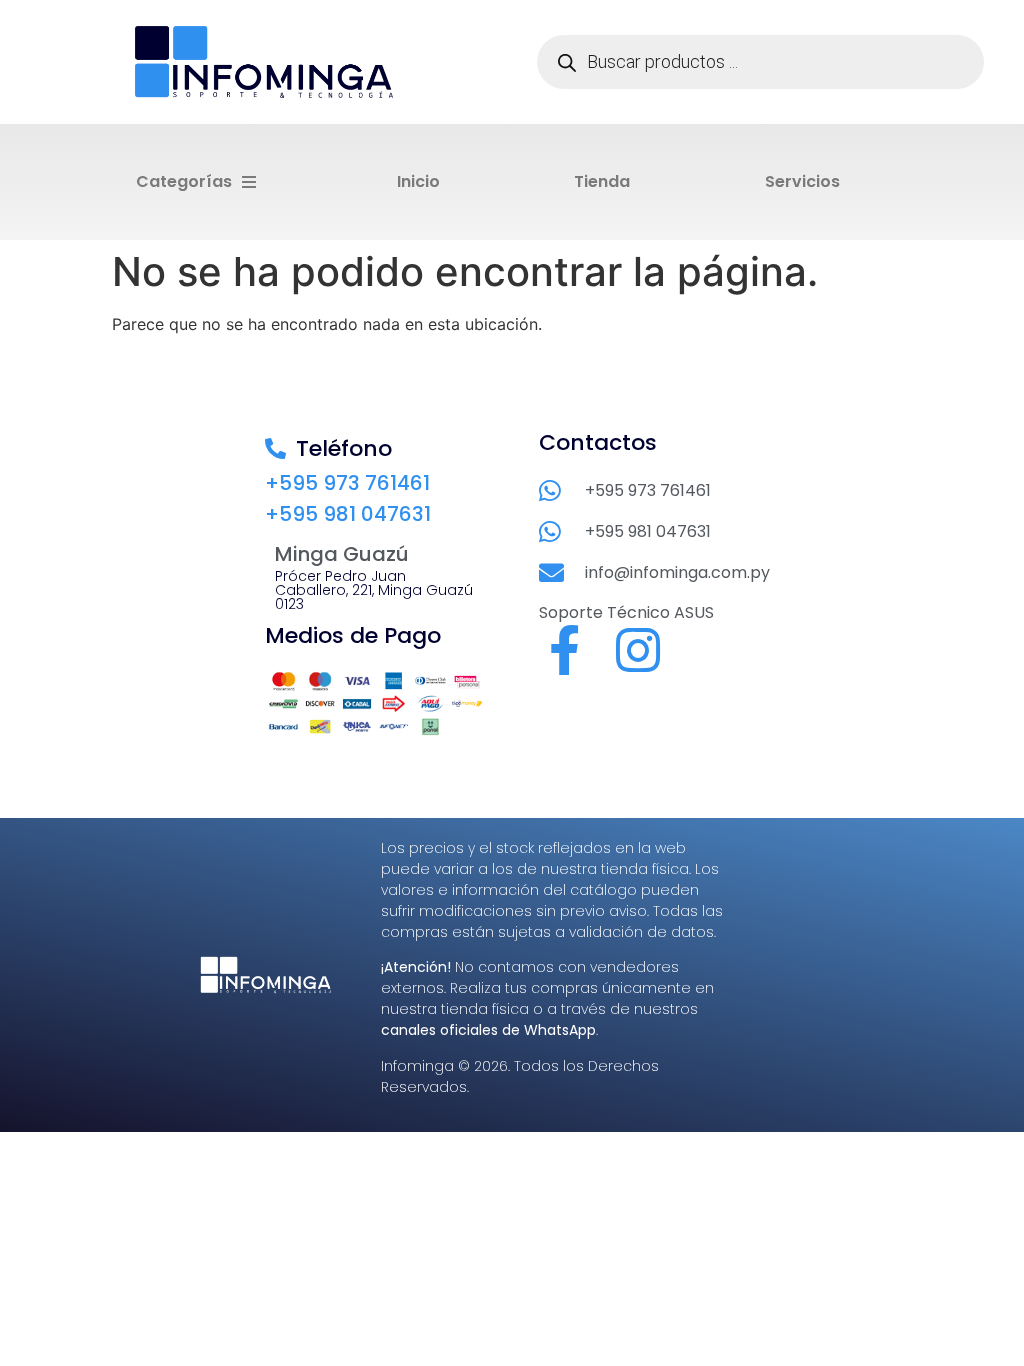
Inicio (418, 181)
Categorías (184, 181)
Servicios (802, 181)
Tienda (602, 181)
